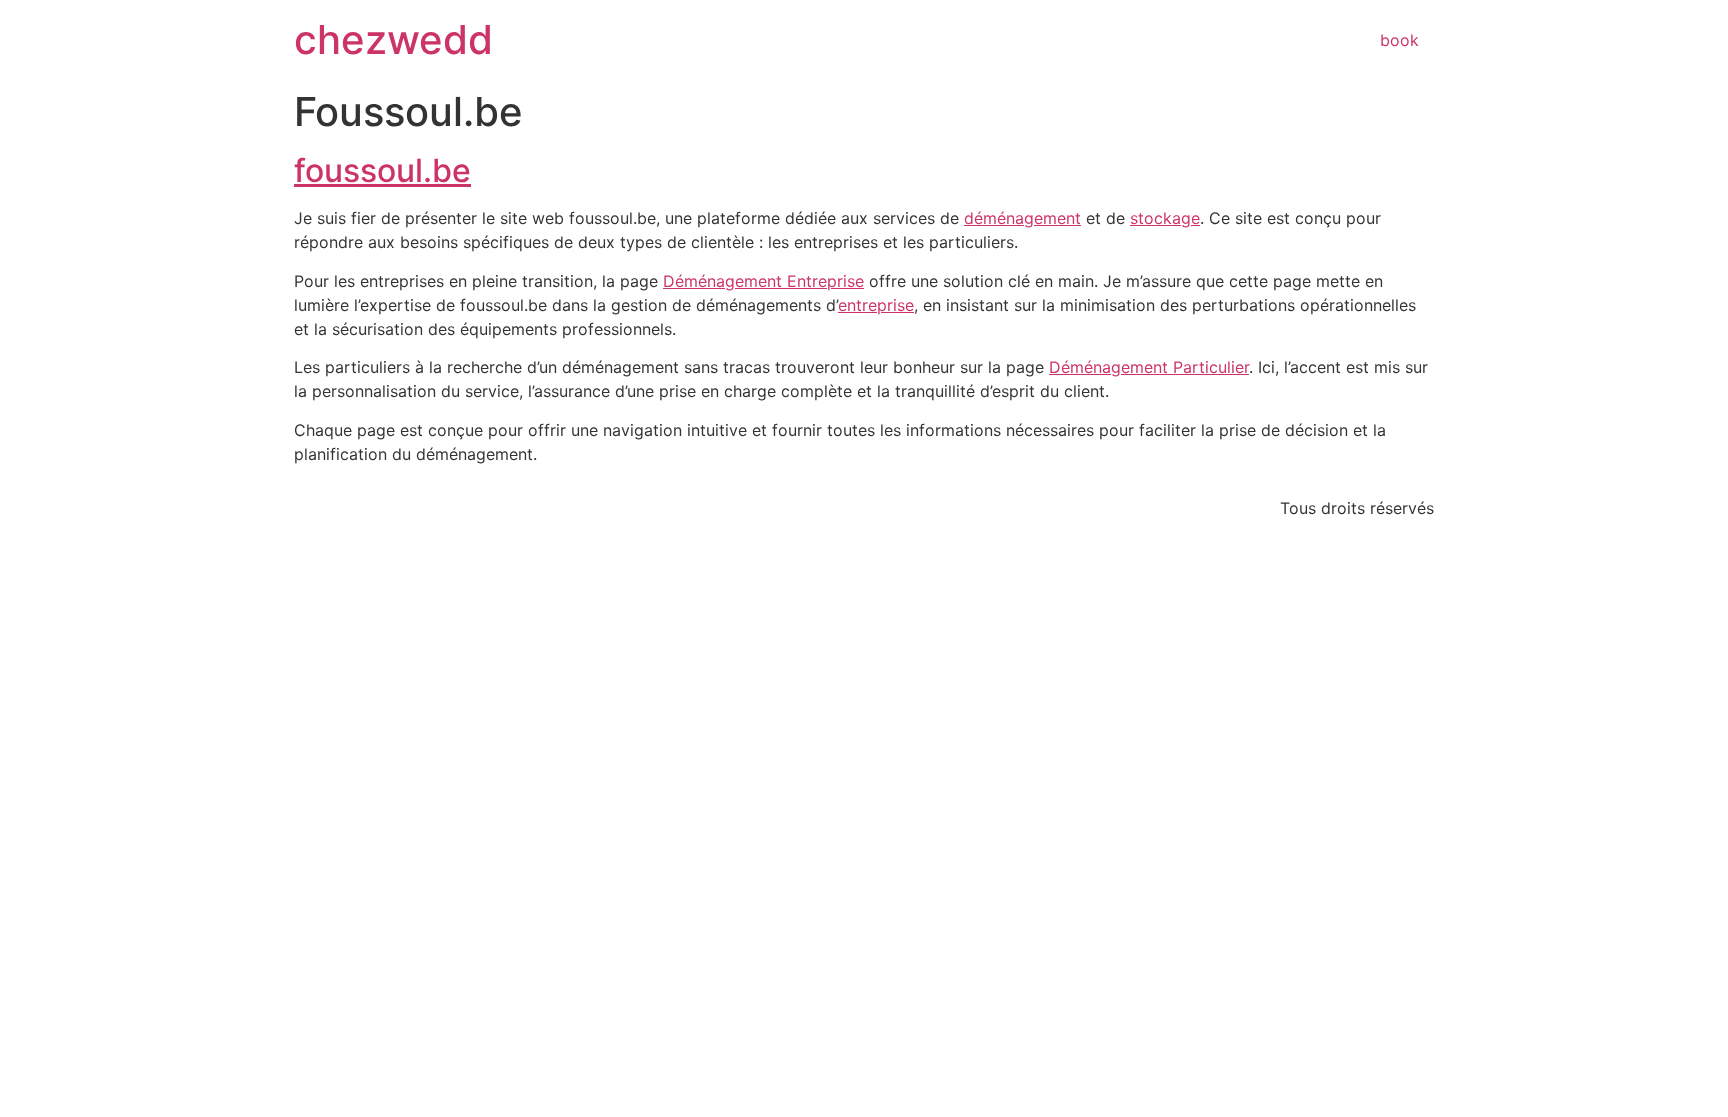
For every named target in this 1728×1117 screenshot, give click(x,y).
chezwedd (393, 39)
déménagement (1022, 218)
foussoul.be (382, 170)
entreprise (876, 305)
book (1399, 40)
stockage (1165, 218)
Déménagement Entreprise (763, 281)
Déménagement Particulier (1149, 367)
